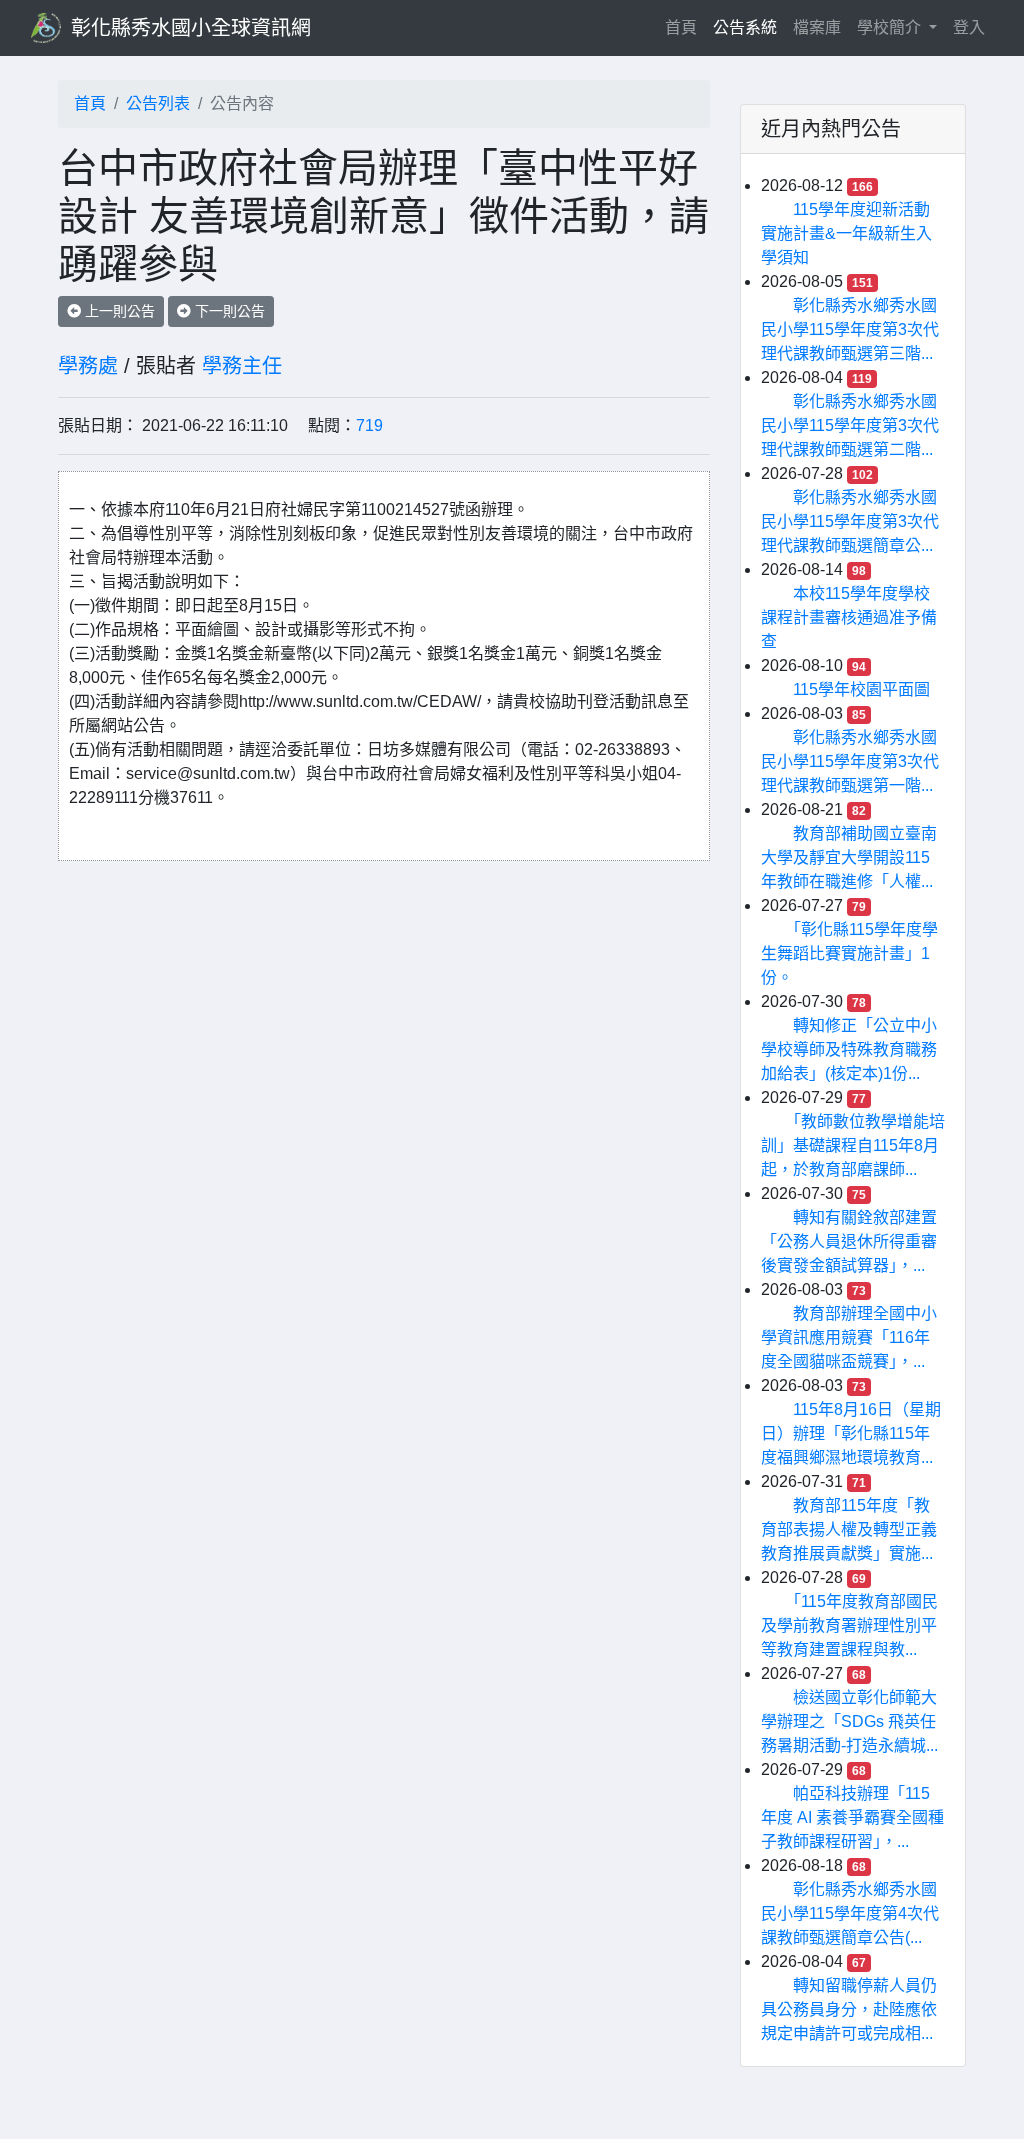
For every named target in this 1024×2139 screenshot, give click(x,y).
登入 (969, 27)
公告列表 (158, 103)
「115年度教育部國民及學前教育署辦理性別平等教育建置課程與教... (849, 1625)
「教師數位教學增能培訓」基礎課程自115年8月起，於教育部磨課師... (853, 1145)
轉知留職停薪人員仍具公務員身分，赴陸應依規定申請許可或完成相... (849, 2009)
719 (369, 425)
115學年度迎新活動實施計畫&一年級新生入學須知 (846, 233)
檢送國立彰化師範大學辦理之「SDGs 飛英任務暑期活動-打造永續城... (849, 1721)
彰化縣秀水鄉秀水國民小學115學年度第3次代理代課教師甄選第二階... (850, 425)
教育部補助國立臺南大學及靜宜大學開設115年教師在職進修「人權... (849, 857)
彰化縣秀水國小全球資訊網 (191, 28)
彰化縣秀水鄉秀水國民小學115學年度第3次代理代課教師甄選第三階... (850, 329)
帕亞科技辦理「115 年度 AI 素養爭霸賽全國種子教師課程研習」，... (852, 1817)
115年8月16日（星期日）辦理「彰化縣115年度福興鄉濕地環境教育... (851, 1433)
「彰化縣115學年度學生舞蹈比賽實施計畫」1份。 (849, 953)
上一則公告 (118, 311)
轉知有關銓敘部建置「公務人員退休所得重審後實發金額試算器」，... (849, 1241)
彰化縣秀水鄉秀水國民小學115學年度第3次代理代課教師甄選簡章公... (850, 521)
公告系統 (745, 27)
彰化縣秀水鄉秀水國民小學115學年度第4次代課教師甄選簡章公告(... (850, 1913)
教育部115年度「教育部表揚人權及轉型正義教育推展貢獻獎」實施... (849, 1529)
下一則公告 (228, 311)
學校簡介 (891, 27)
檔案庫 (817, 27)
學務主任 (242, 366)
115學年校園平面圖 (861, 689)
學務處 (88, 366)
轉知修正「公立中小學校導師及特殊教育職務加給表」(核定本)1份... (849, 1049)
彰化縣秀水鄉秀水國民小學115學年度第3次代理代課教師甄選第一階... (850, 761)
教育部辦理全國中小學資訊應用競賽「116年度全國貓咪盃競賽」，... (849, 1337)
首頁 (685, 27)
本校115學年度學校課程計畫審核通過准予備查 (849, 617)
